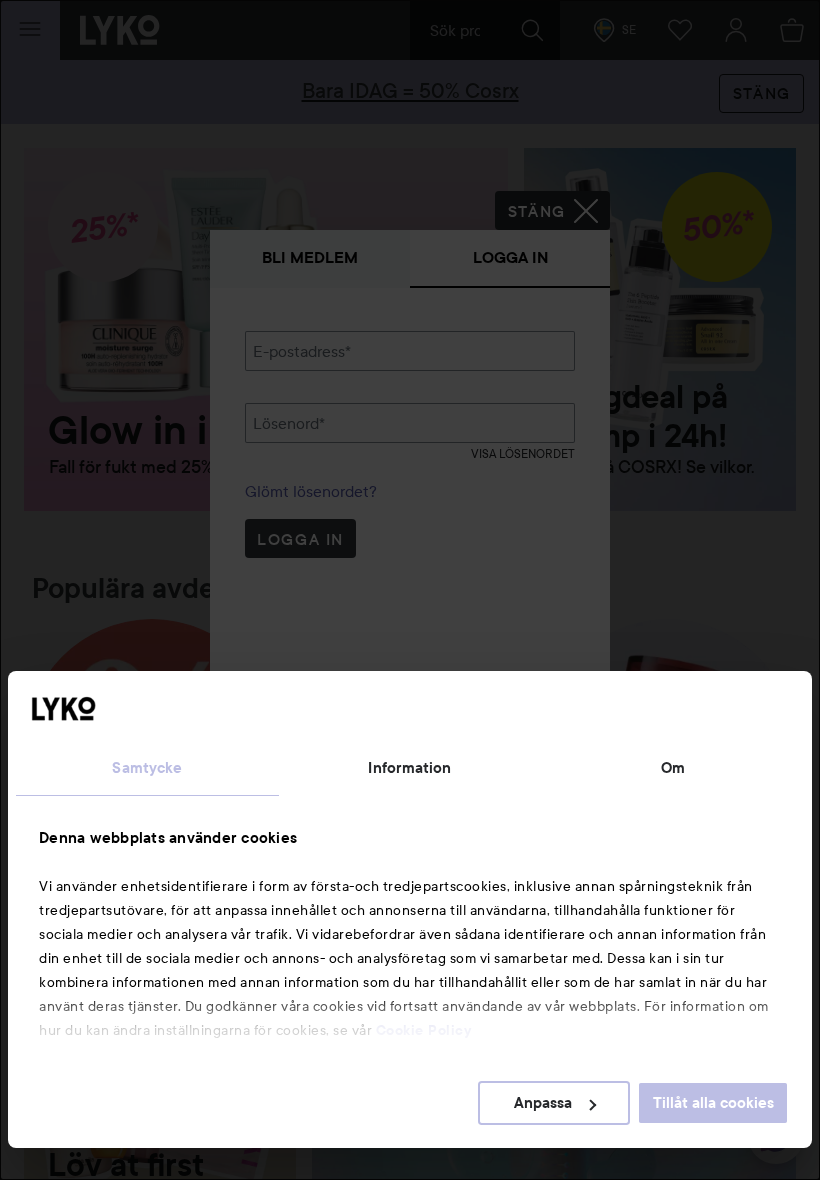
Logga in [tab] (510, 257)
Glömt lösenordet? (311, 491)
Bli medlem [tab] (310, 257)
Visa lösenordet (523, 453)
